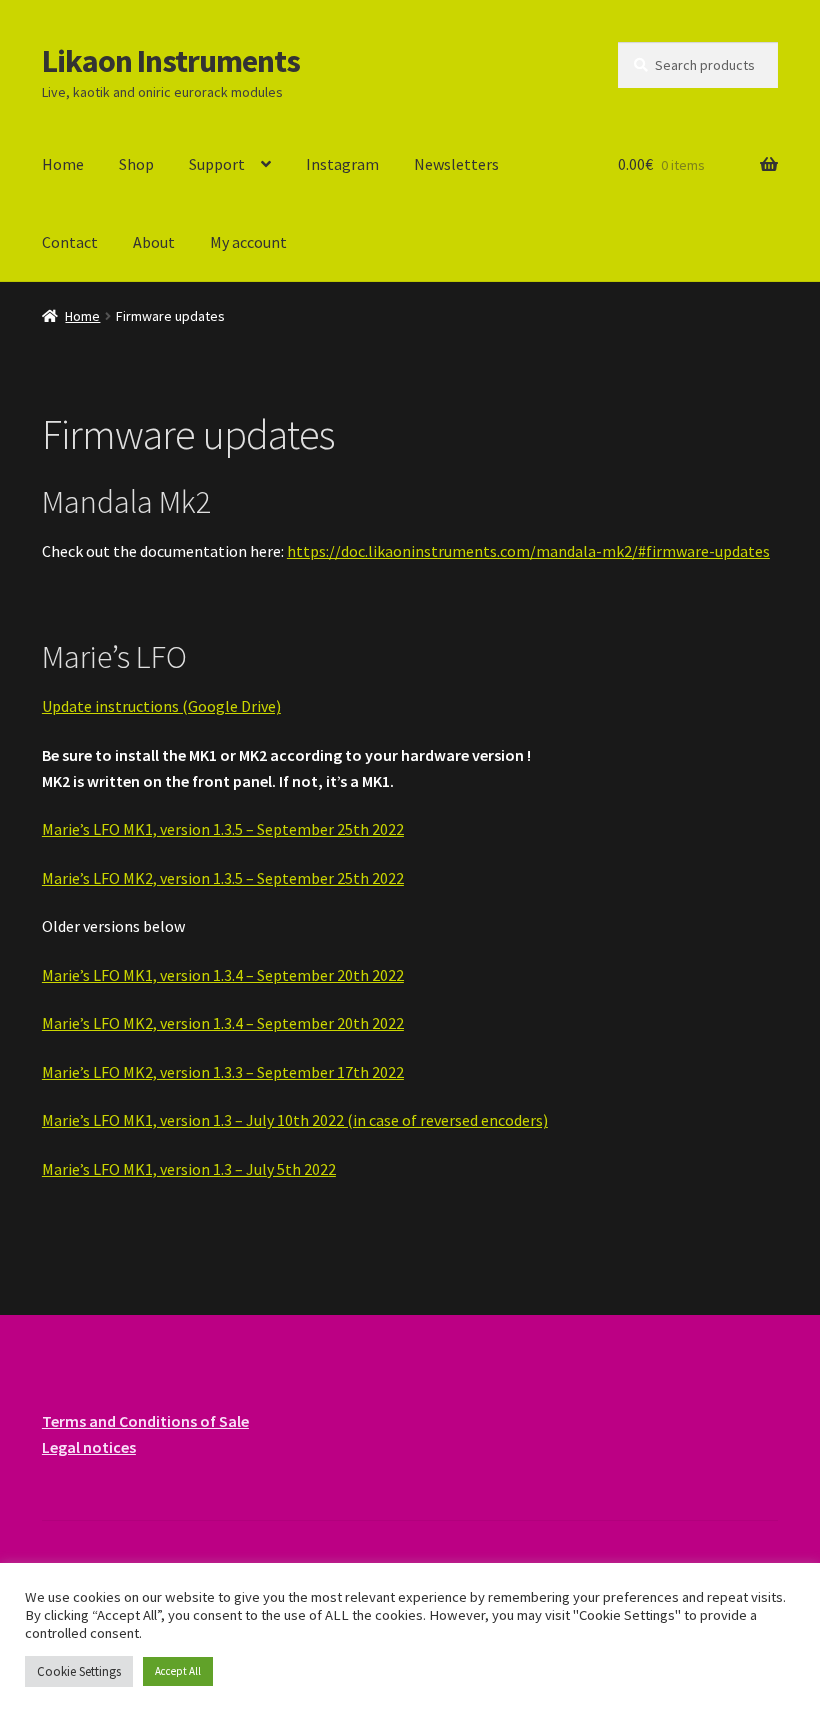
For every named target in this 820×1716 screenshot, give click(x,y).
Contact (70, 242)
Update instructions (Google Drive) (161, 706)
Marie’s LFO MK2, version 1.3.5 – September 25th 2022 (223, 878)
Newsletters (456, 164)
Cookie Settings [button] (79, 1671)
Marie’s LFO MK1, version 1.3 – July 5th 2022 (189, 1169)
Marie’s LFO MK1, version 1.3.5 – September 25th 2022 (223, 829)
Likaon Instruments (171, 61)
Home (63, 164)
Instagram (342, 164)
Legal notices (89, 1447)
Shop (136, 164)
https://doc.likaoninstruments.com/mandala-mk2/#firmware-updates (528, 551)
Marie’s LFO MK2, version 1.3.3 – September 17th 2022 (223, 1072)
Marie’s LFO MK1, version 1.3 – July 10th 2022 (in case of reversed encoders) (295, 1120)
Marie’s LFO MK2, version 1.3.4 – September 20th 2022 (223, 1023)
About (154, 242)
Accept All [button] (178, 1671)
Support (217, 164)
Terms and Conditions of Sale (145, 1421)
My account (248, 242)
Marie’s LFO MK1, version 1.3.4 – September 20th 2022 (223, 975)
